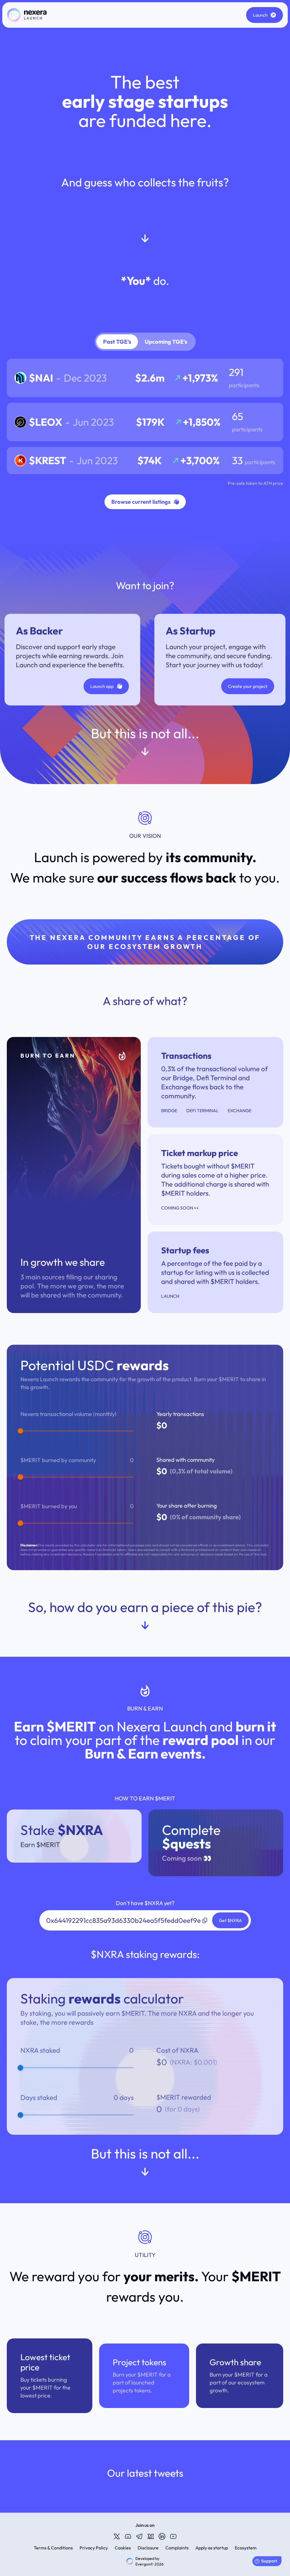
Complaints (177, 2548)
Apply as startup (212, 2548)
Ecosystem (246, 2548)
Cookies (123, 2548)
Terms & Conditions (53, 2548)
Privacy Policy (94, 2548)
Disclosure (148, 2548)
